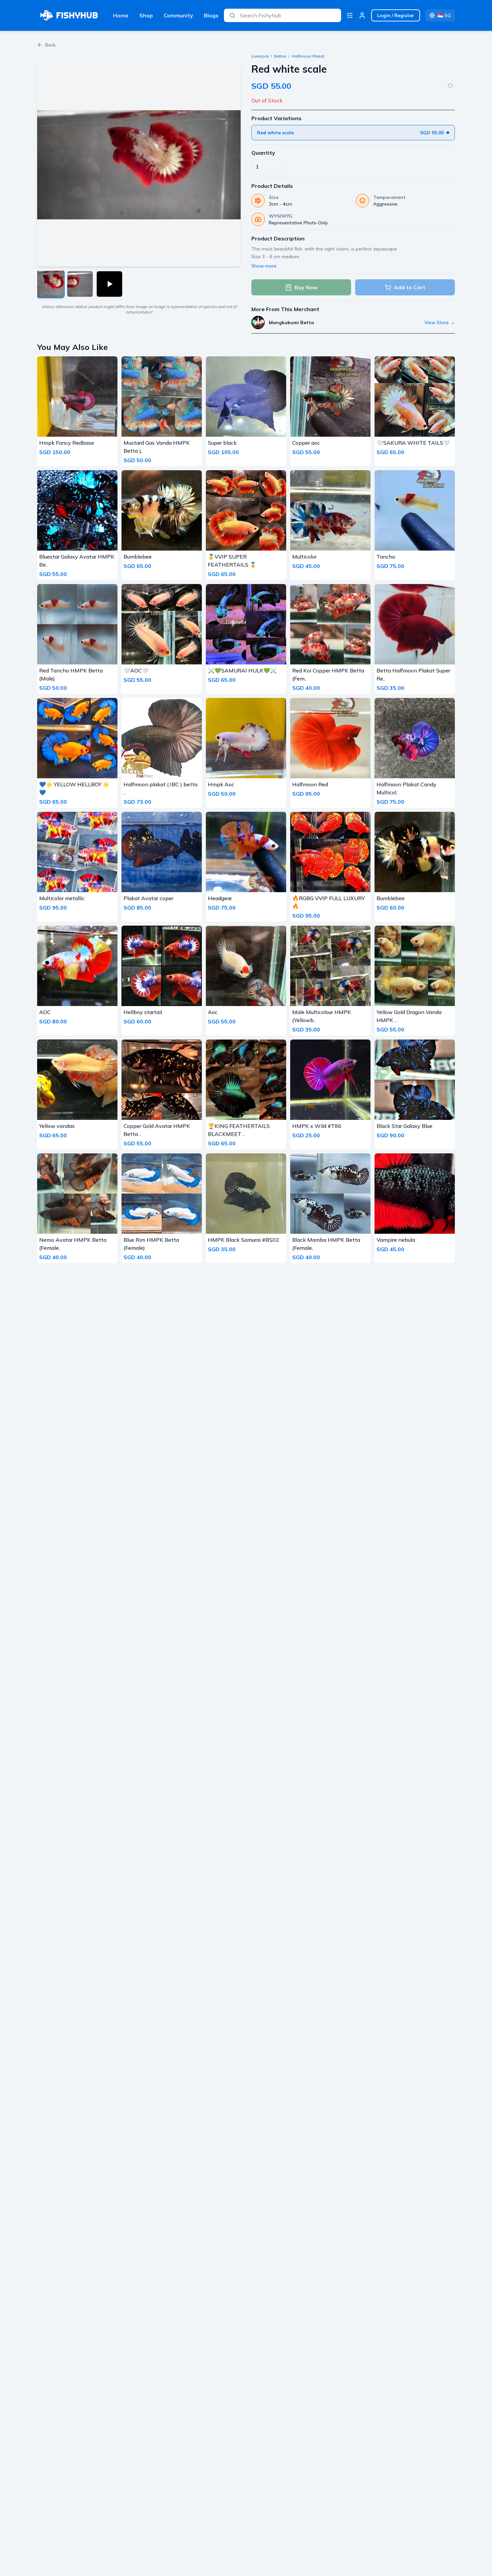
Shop (146, 15)
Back (50, 45)
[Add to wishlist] (450, 86)
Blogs (211, 15)
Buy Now (306, 287)
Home (121, 15)
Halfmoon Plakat (308, 56)
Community (178, 15)
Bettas (280, 56)
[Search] (232, 15)
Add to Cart (410, 287)
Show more (264, 266)
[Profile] (362, 15)
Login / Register (396, 15)
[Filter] (350, 15)
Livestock (260, 56)
